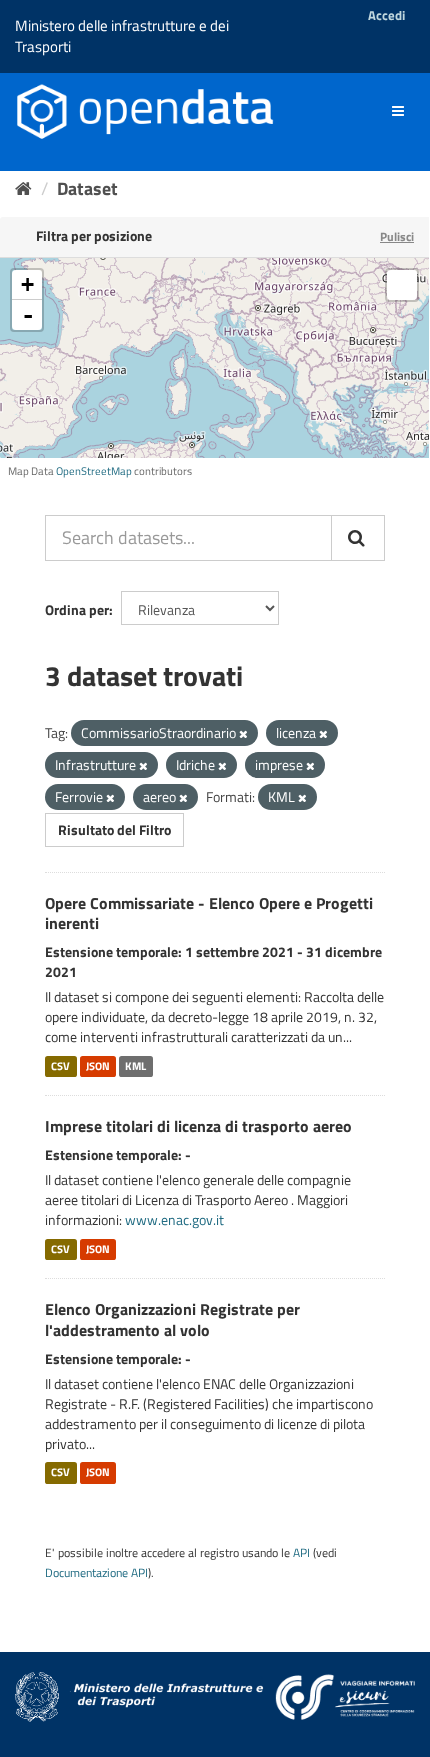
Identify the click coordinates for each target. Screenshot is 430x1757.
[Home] (23, 188)
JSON (98, 1066)
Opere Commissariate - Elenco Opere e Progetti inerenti (209, 913)
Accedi (386, 15)
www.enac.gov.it (174, 1219)
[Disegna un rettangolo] (402, 285)
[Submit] (358, 538)
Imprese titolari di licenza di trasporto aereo (198, 1126)
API (301, 1553)
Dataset (87, 188)
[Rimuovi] (243, 734)
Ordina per (77, 609)
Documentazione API (96, 1573)
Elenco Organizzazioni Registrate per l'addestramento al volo (172, 1319)
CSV (60, 1066)
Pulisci (397, 236)
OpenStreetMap (94, 471)
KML (135, 1066)
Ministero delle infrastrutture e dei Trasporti (122, 36)
